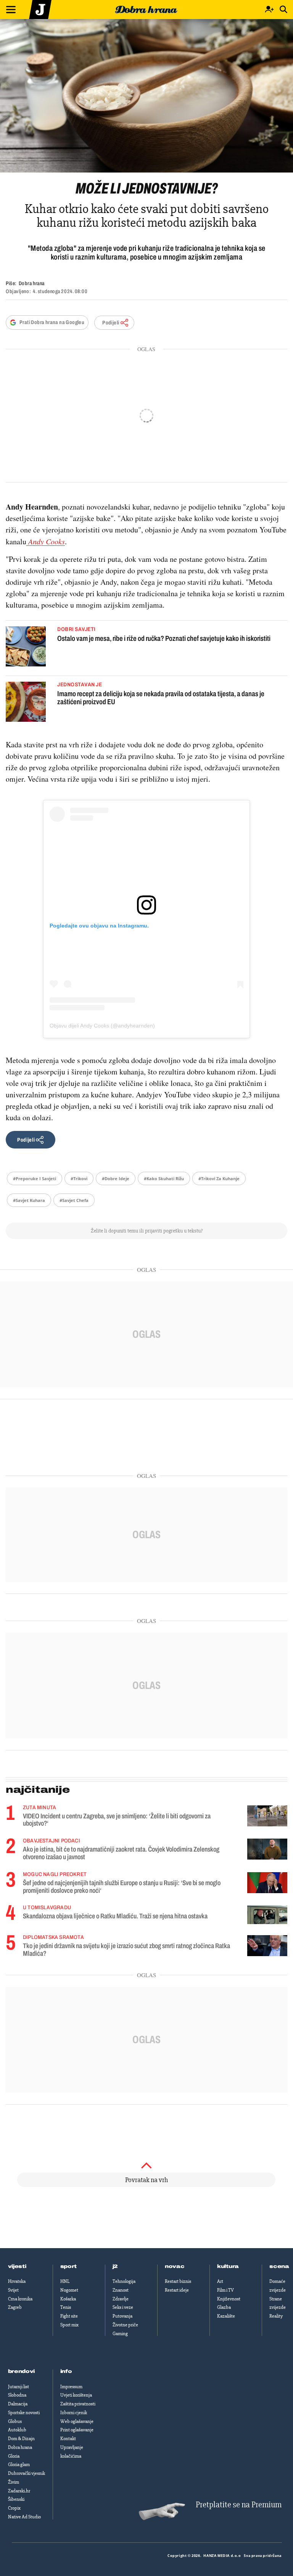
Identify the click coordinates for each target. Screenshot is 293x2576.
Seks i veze (123, 2307)
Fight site (69, 2316)
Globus (15, 2421)
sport (69, 2266)
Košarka (68, 2299)
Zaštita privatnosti (78, 2404)
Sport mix (69, 2325)
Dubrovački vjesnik (27, 2473)
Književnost (229, 2299)
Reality (276, 2316)
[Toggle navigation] (11, 10)
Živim (14, 2482)
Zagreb (15, 2307)
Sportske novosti (24, 2413)
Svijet (13, 2290)
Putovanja (122, 2316)
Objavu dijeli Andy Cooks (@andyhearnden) (102, 1026)
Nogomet (69, 2290)
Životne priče (125, 2325)
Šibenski (16, 2499)
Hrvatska (17, 2281)
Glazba (224, 2307)
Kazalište (226, 2316)
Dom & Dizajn (21, 2439)
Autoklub (17, 2430)
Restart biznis (178, 2281)
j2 (115, 2266)
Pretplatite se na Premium (239, 2505)
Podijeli (111, 323)
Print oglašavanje (77, 2430)
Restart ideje (177, 2290)
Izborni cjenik (74, 2413)
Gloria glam (19, 2465)
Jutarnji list (19, 2387)
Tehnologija (124, 2281)
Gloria (14, 2456)
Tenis (66, 2307)
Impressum (71, 2387)
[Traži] (283, 10)
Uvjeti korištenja (76, 2395)
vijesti (17, 2266)
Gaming (120, 2334)
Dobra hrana (20, 2447)
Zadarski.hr (19, 2491)
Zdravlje (121, 2299)
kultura (228, 2266)
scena (279, 2266)
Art (220, 2281)
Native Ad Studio (24, 2517)
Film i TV (225, 2290)
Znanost (121, 2290)
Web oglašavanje (77, 2421)
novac (175, 2266)
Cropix (14, 2508)
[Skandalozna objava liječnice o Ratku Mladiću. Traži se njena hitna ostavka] (267, 1915)
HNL (65, 2281)
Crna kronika (20, 2299)
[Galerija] (146, 96)
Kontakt (68, 2439)
